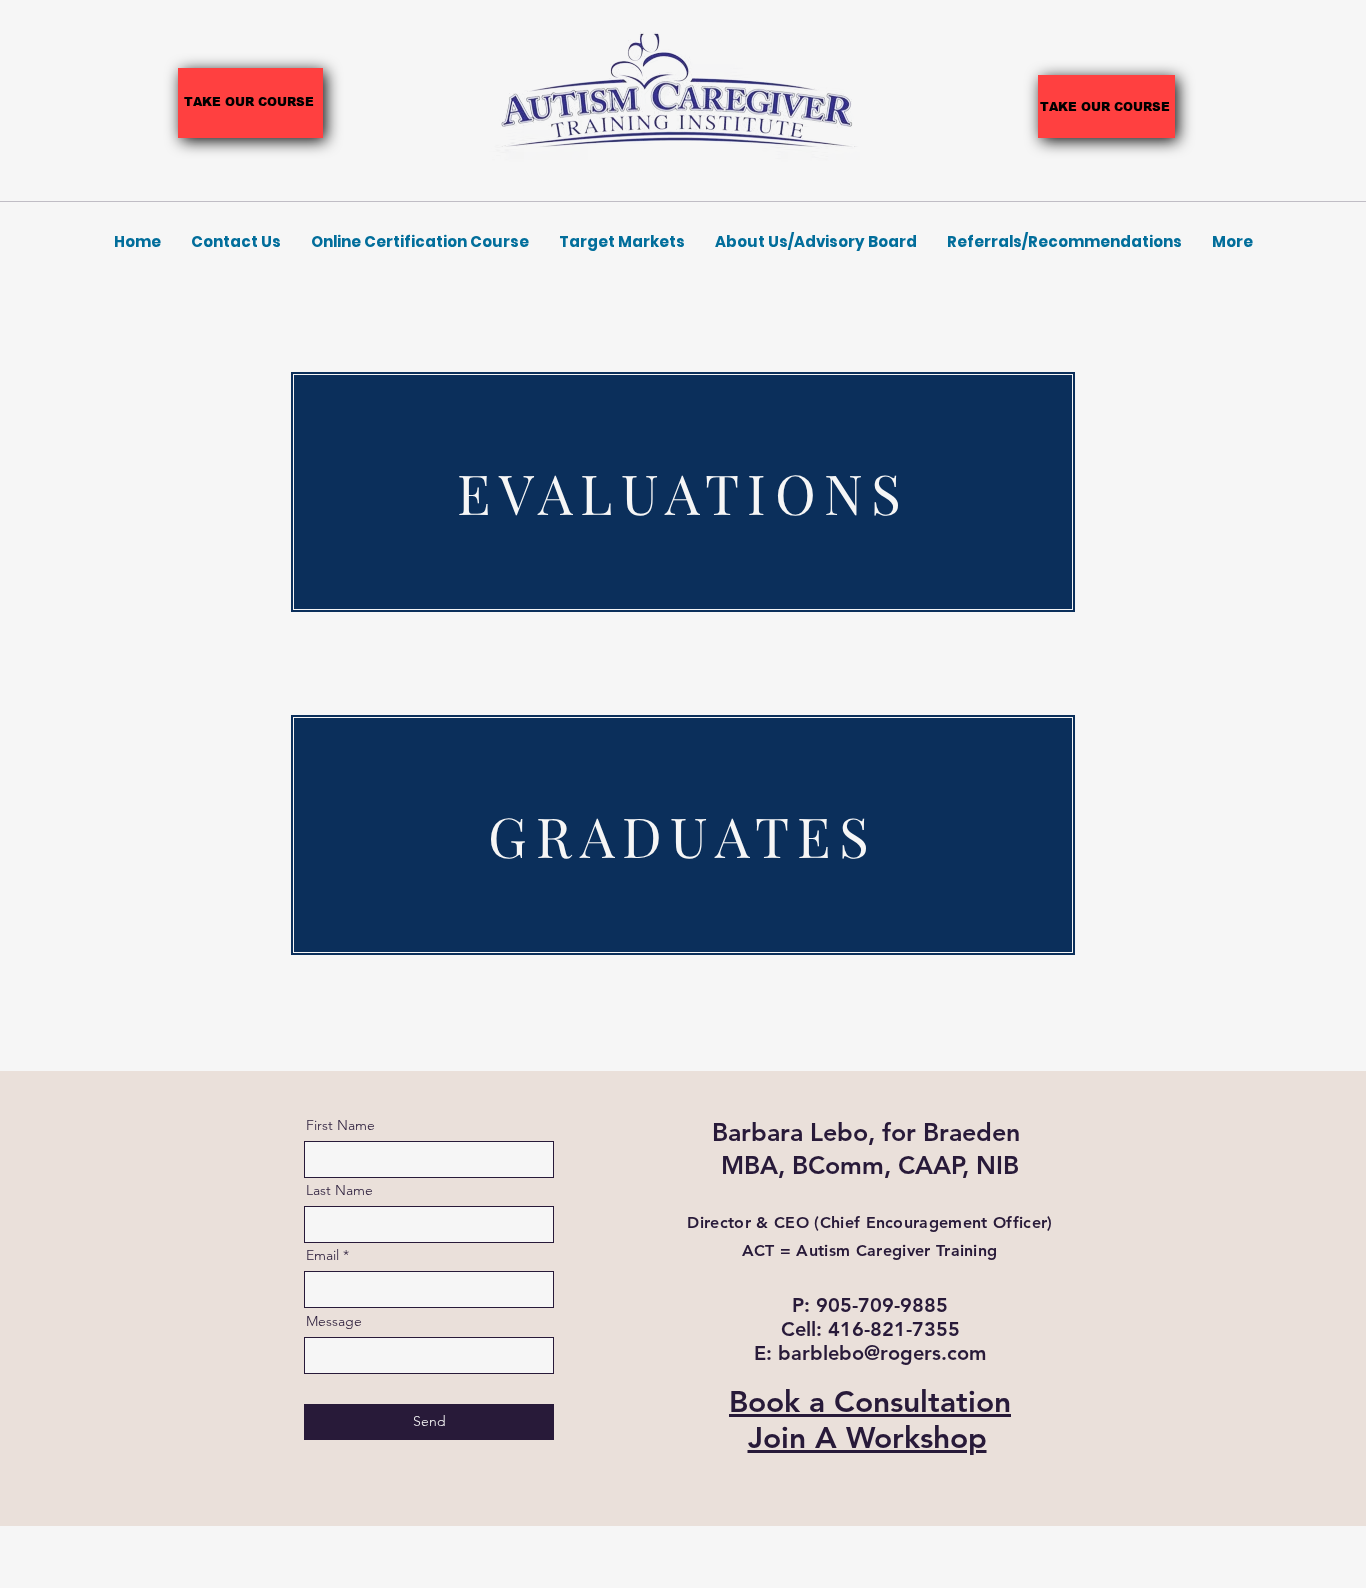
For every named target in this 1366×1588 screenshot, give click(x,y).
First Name (340, 1125)
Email (322, 1255)
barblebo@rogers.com (882, 1353)
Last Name (339, 1190)
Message (334, 1321)
